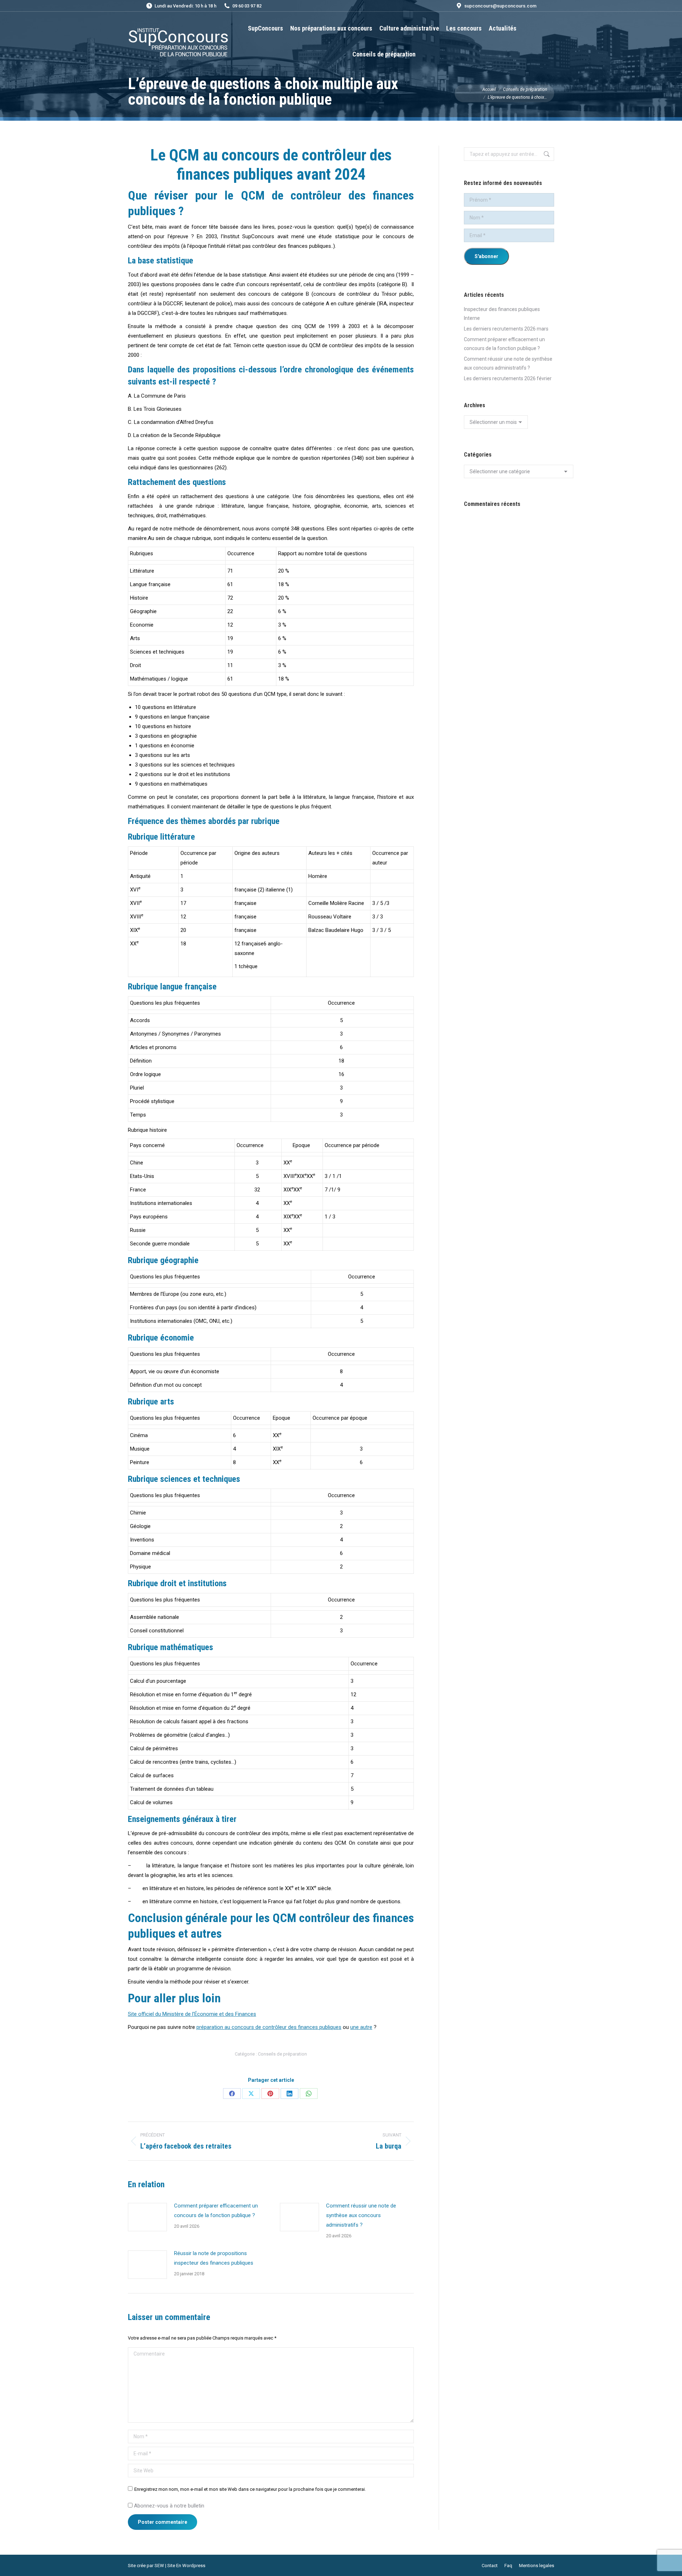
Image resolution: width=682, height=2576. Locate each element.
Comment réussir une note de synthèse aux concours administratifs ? (361, 2215)
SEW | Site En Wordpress (180, 2566)
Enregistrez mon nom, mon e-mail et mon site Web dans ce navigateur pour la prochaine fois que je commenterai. (250, 2489)
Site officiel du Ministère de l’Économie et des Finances (192, 2014)
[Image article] (147, 2217)
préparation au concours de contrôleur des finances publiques (269, 2027)
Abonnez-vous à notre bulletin (168, 2506)
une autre (361, 2027)
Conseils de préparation (282, 2054)
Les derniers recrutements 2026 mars (506, 329)
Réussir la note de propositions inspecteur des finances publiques (214, 2258)
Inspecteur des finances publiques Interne (502, 314)
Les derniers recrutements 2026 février (508, 378)
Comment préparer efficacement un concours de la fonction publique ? (216, 2211)
